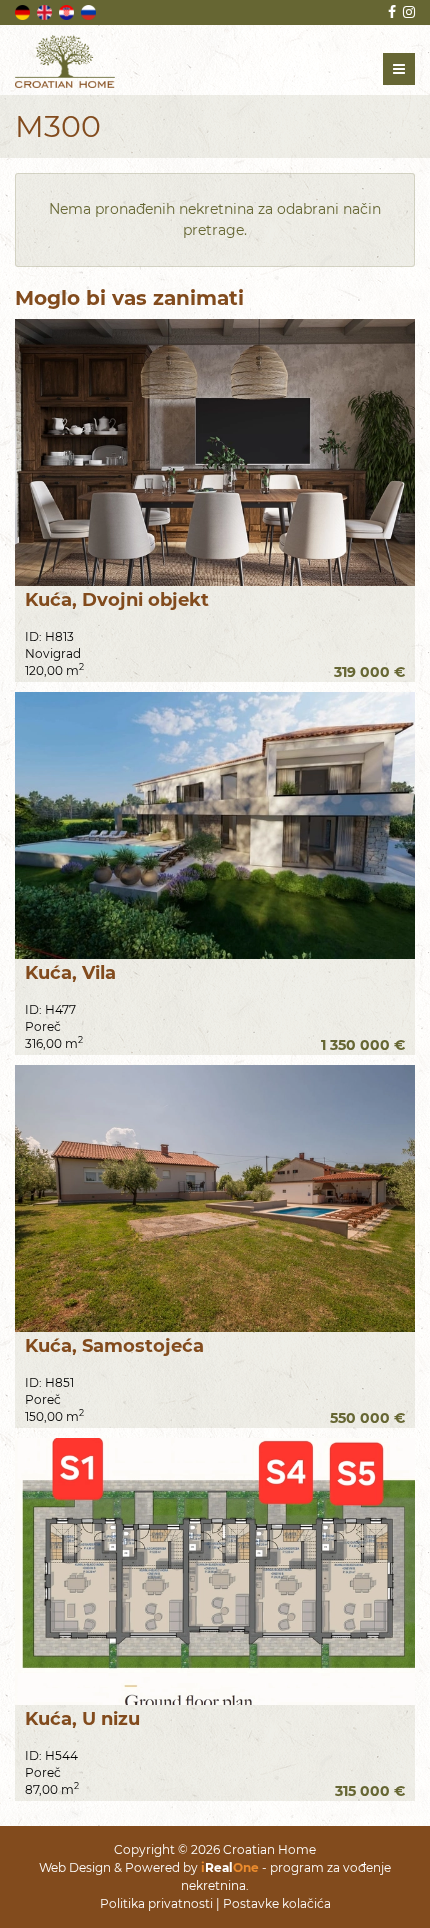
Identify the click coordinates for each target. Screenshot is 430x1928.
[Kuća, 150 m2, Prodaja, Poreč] (215, 1198)
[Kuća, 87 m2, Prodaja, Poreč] (215, 1571)
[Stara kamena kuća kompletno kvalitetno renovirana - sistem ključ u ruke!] (215, 452)
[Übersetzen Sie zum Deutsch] (24, 11)
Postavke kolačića (277, 1903)
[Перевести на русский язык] (90, 11)
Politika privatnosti (156, 1903)
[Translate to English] (46, 11)
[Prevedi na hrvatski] (68, 11)
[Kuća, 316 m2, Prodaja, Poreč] (215, 825)
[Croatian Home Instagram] (407, 12)
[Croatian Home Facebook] (390, 12)
